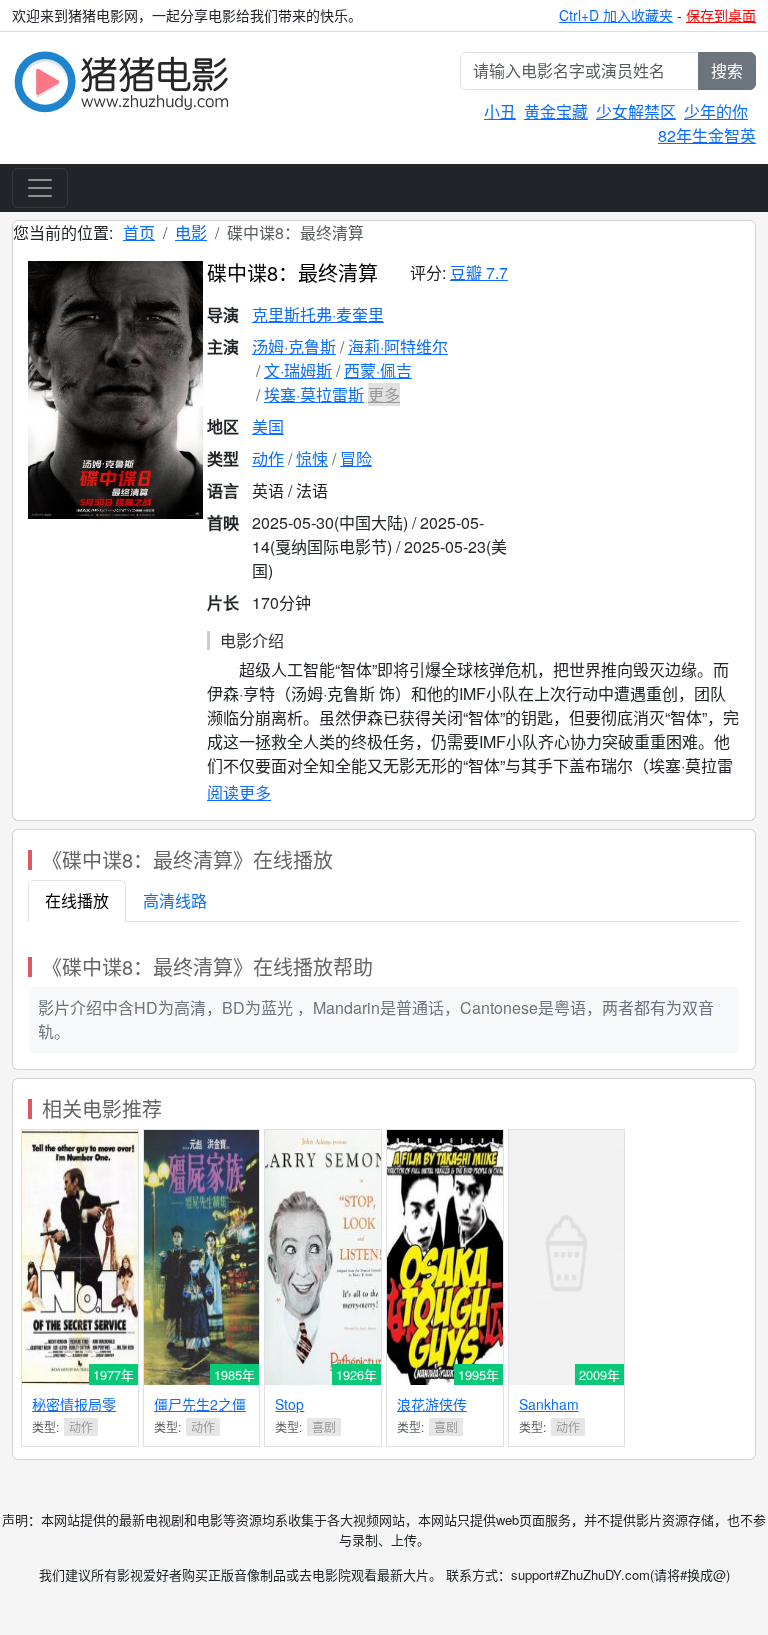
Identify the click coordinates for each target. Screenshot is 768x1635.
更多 (384, 394)
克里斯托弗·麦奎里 (318, 314)
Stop (289, 1404)
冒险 (356, 458)
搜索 (727, 70)
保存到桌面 (721, 15)
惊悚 (312, 458)
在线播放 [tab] (77, 900)
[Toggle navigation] (40, 188)
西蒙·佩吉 (378, 370)
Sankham (549, 1404)
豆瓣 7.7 (479, 272)
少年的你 (716, 111)
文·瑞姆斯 (298, 370)
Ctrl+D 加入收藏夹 (616, 15)
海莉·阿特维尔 (398, 346)
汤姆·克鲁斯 (294, 346)
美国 (268, 426)
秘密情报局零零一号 (74, 1412)
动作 (268, 458)
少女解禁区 (636, 111)
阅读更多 (239, 792)
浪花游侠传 (432, 1404)
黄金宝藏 (556, 111)
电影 (191, 232)
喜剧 (324, 1426)
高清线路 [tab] (175, 900)
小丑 (500, 111)
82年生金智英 (707, 135)
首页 (139, 232)
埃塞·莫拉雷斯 (314, 394)
